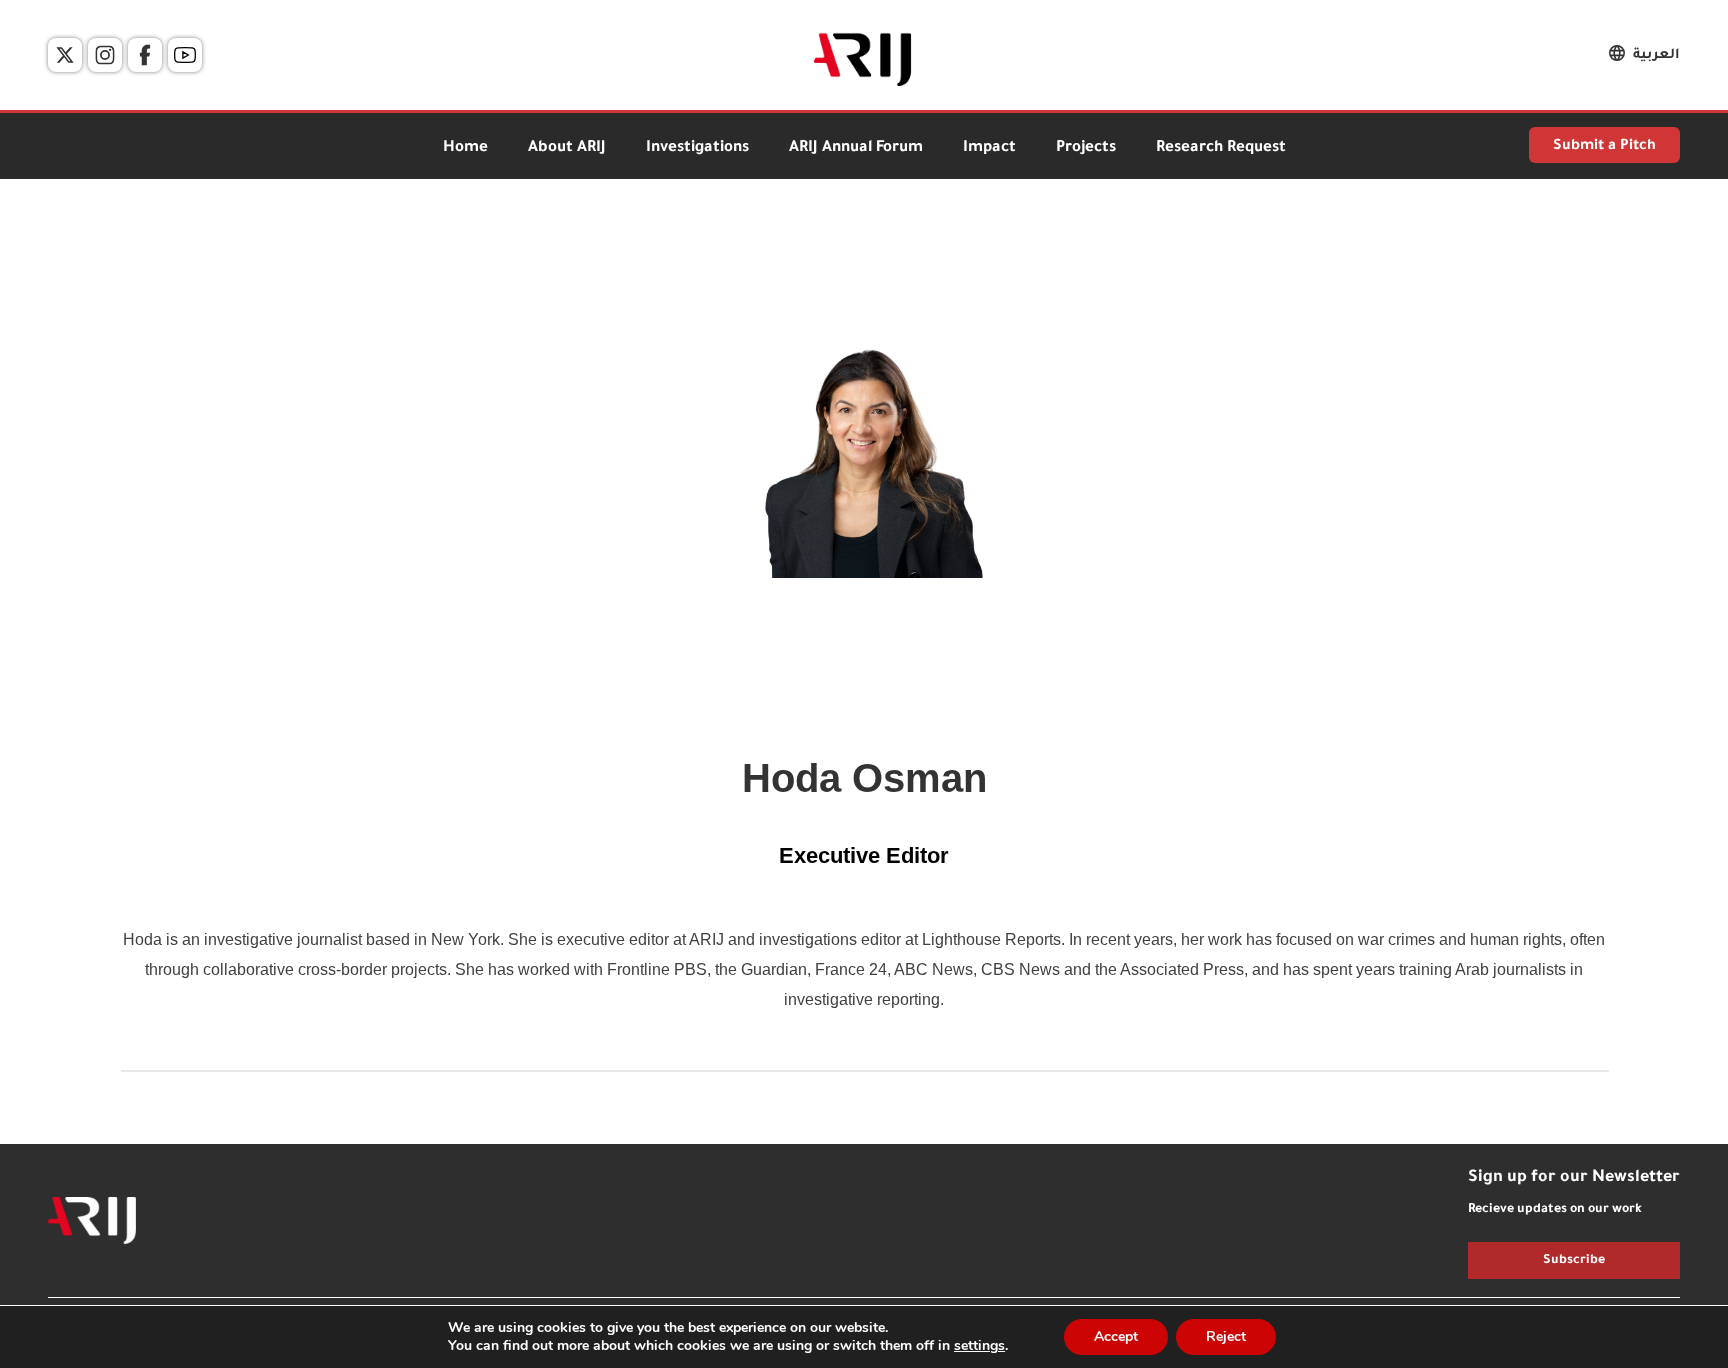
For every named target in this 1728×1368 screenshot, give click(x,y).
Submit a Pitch (1604, 147)
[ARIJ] (92, 1221)
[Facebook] (145, 55)
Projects (1086, 148)
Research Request (1221, 148)
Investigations (697, 148)
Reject (1226, 1336)
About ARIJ (567, 148)
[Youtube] (185, 55)
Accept (1116, 1336)
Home (465, 148)
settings (979, 1346)
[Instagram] (105, 55)
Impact (989, 148)
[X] (65, 55)
